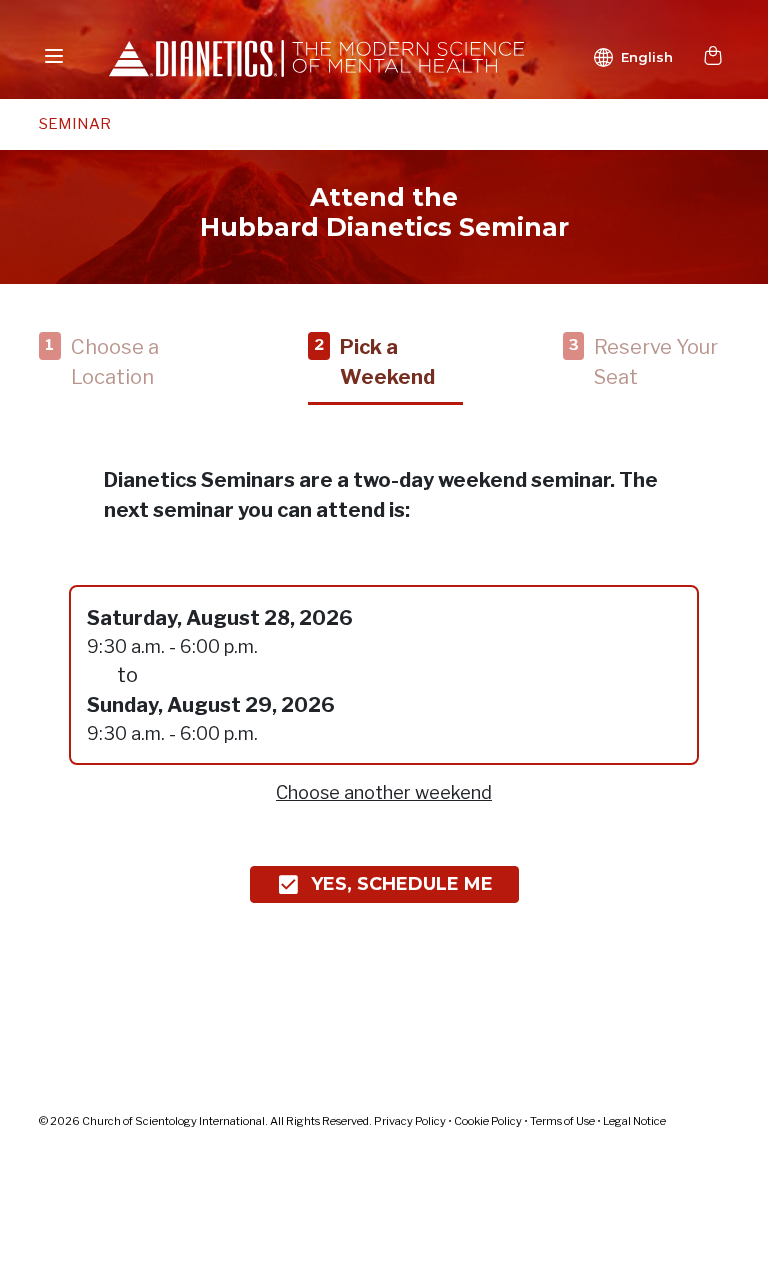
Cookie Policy (488, 1121)
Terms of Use (562, 1121)
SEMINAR (75, 124)
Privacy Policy (410, 1121)
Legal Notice (634, 1121)
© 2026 (206, 1121)
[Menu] (54, 55)
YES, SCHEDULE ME (402, 884)
